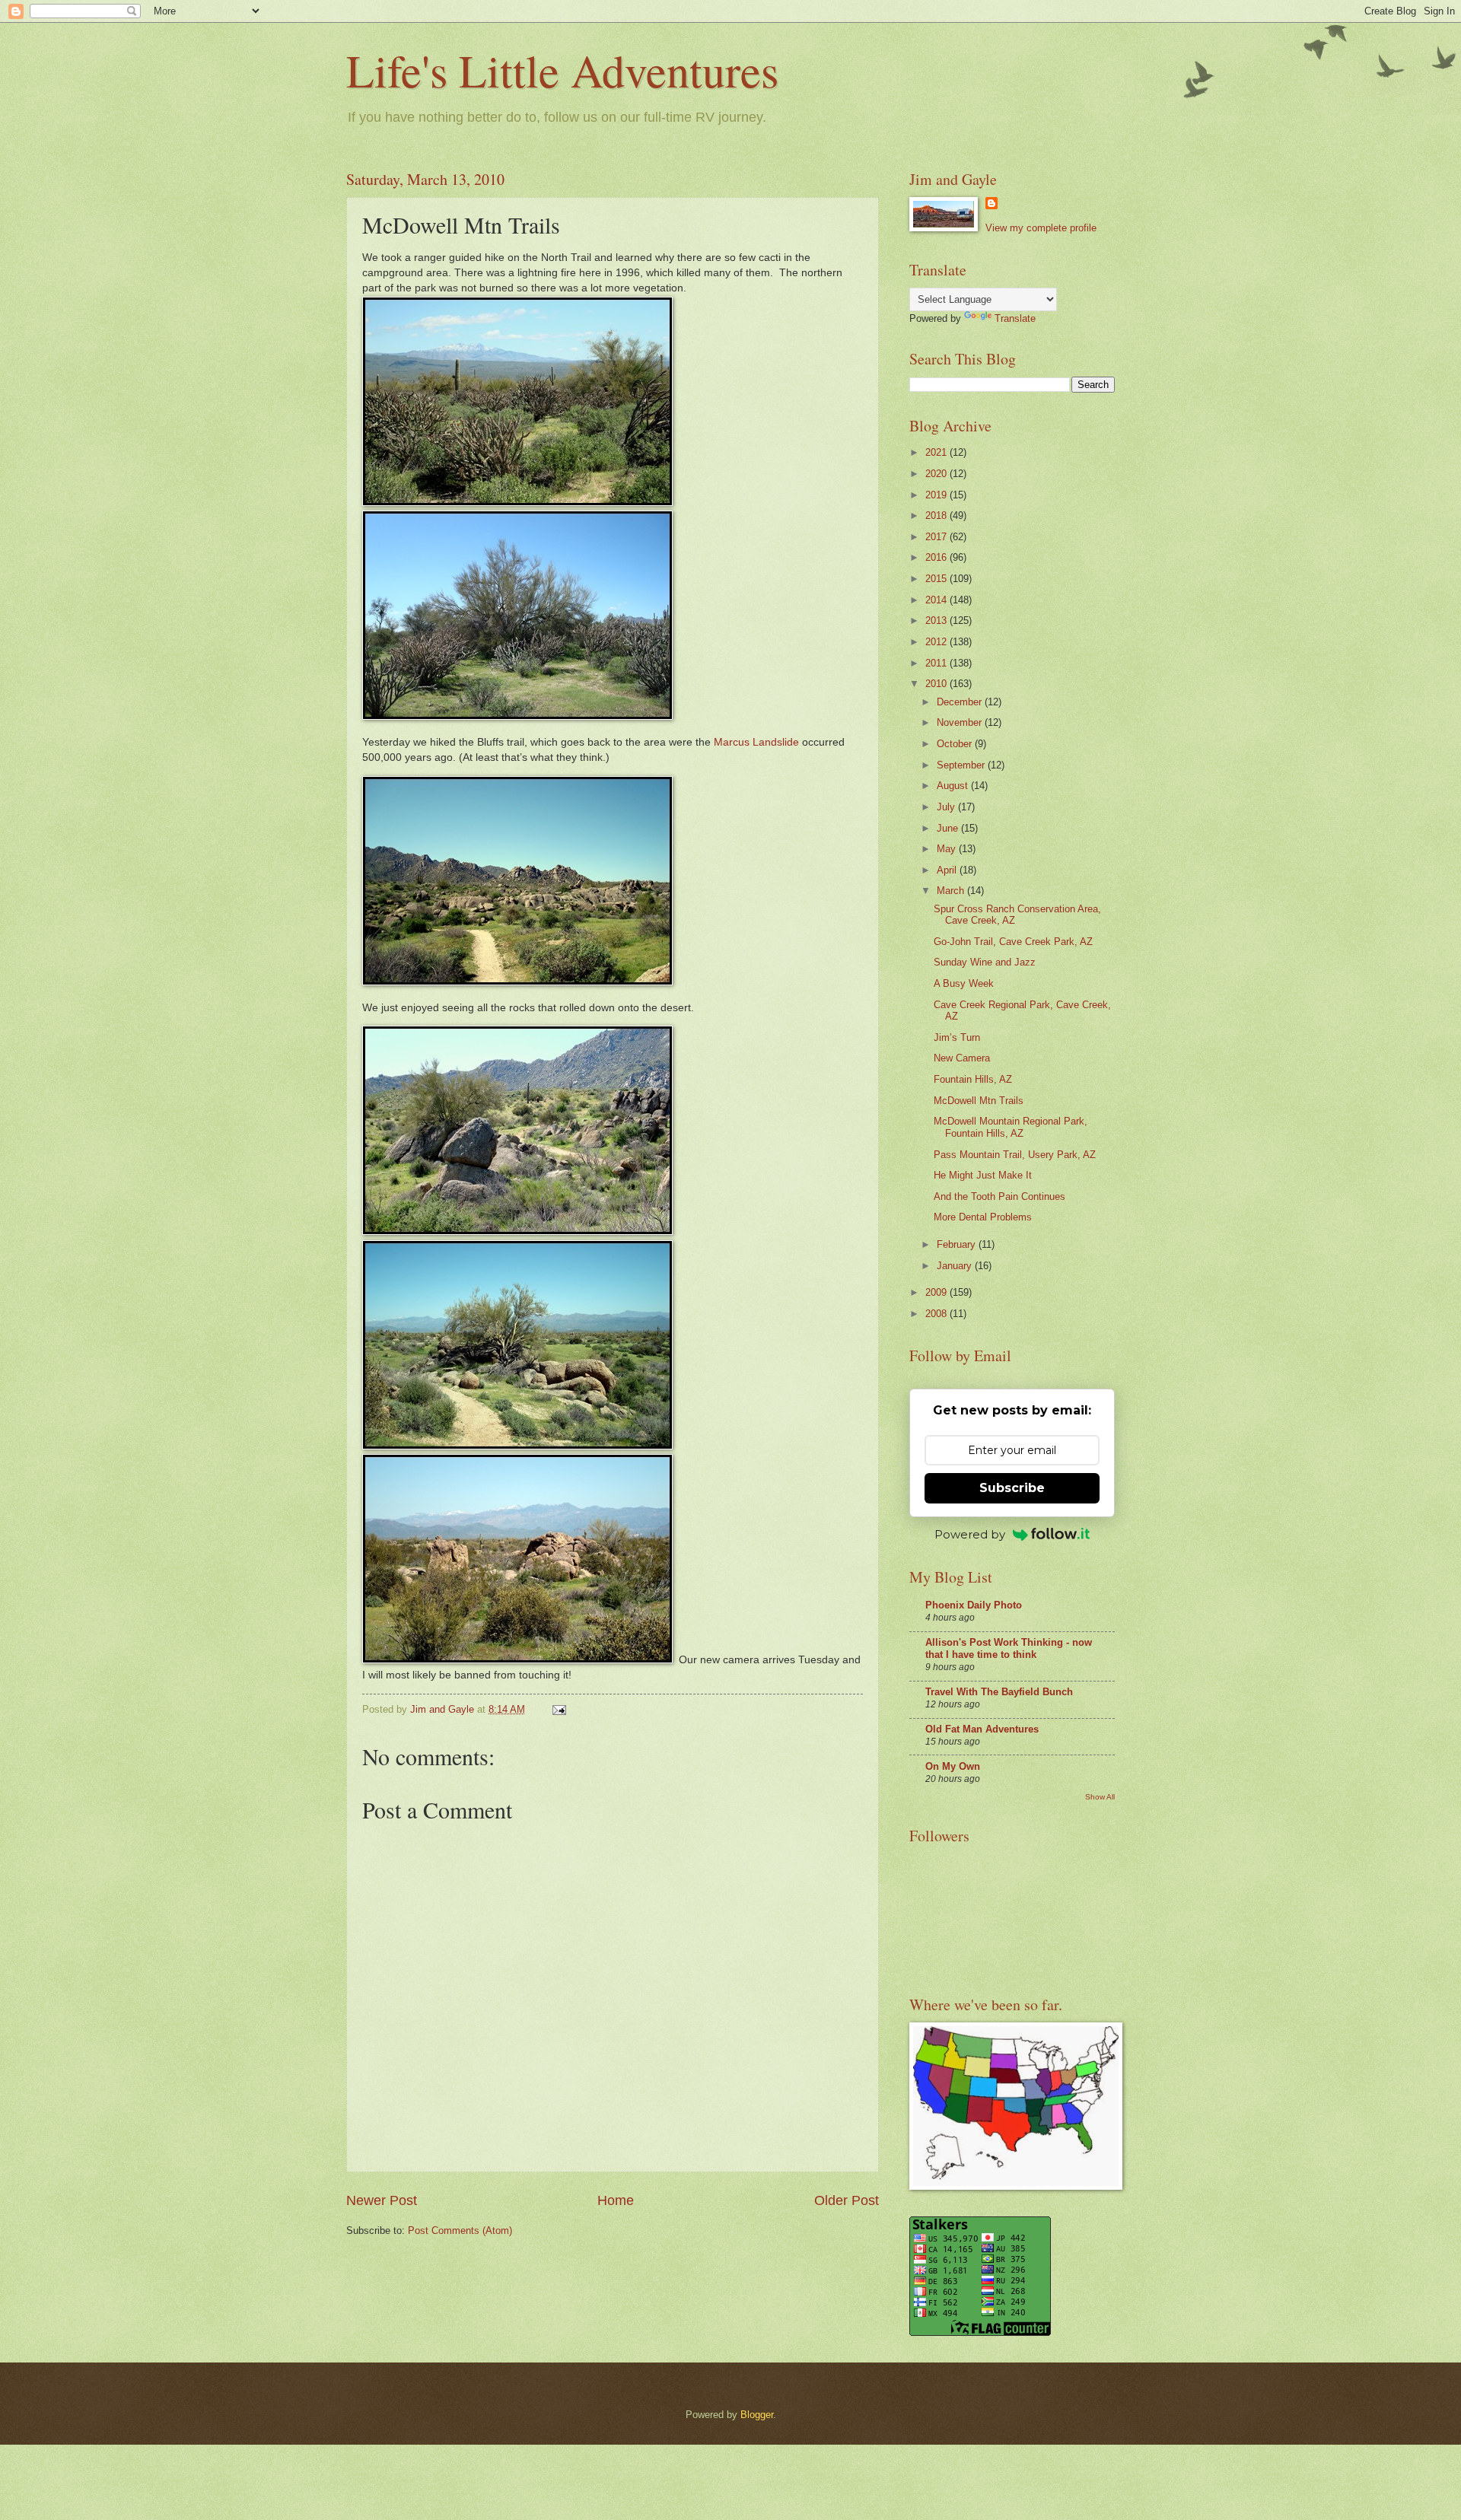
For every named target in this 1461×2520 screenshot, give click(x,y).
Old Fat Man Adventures (982, 1729)
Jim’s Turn (957, 1037)
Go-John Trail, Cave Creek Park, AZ (1013, 942)
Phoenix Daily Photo (974, 1605)
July (947, 807)
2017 (937, 537)
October (956, 744)
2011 (937, 663)
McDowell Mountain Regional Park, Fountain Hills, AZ (1011, 1127)
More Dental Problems (983, 1217)
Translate (1015, 318)
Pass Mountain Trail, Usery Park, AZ (1015, 1155)
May (948, 849)
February (958, 1244)
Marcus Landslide (756, 742)
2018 (937, 515)
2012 (937, 642)
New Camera (962, 1058)
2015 (937, 579)
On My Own (953, 1766)
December (961, 702)
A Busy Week (964, 983)
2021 (937, 452)
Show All (1100, 1797)
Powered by (970, 1534)
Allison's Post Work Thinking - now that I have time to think (1009, 1648)
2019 (937, 495)
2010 (937, 684)
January (956, 1266)
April (948, 870)
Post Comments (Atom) (460, 2230)
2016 (937, 557)
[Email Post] (559, 1709)
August (954, 786)
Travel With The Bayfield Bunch (999, 1692)
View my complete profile (1041, 228)
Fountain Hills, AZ (973, 1079)
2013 (937, 620)
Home (616, 2200)
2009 (937, 1292)
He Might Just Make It (983, 1175)
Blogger (757, 2415)
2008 (937, 1314)
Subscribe (1012, 1488)
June (949, 828)
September (962, 765)
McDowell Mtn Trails (979, 1101)
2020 (937, 474)
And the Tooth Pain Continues (999, 1196)
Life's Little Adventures (562, 70)
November (961, 722)
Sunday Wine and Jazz (985, 962)
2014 (937, 600)
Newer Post (382, 2200)
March (952, 891)
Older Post (847, 2200)
